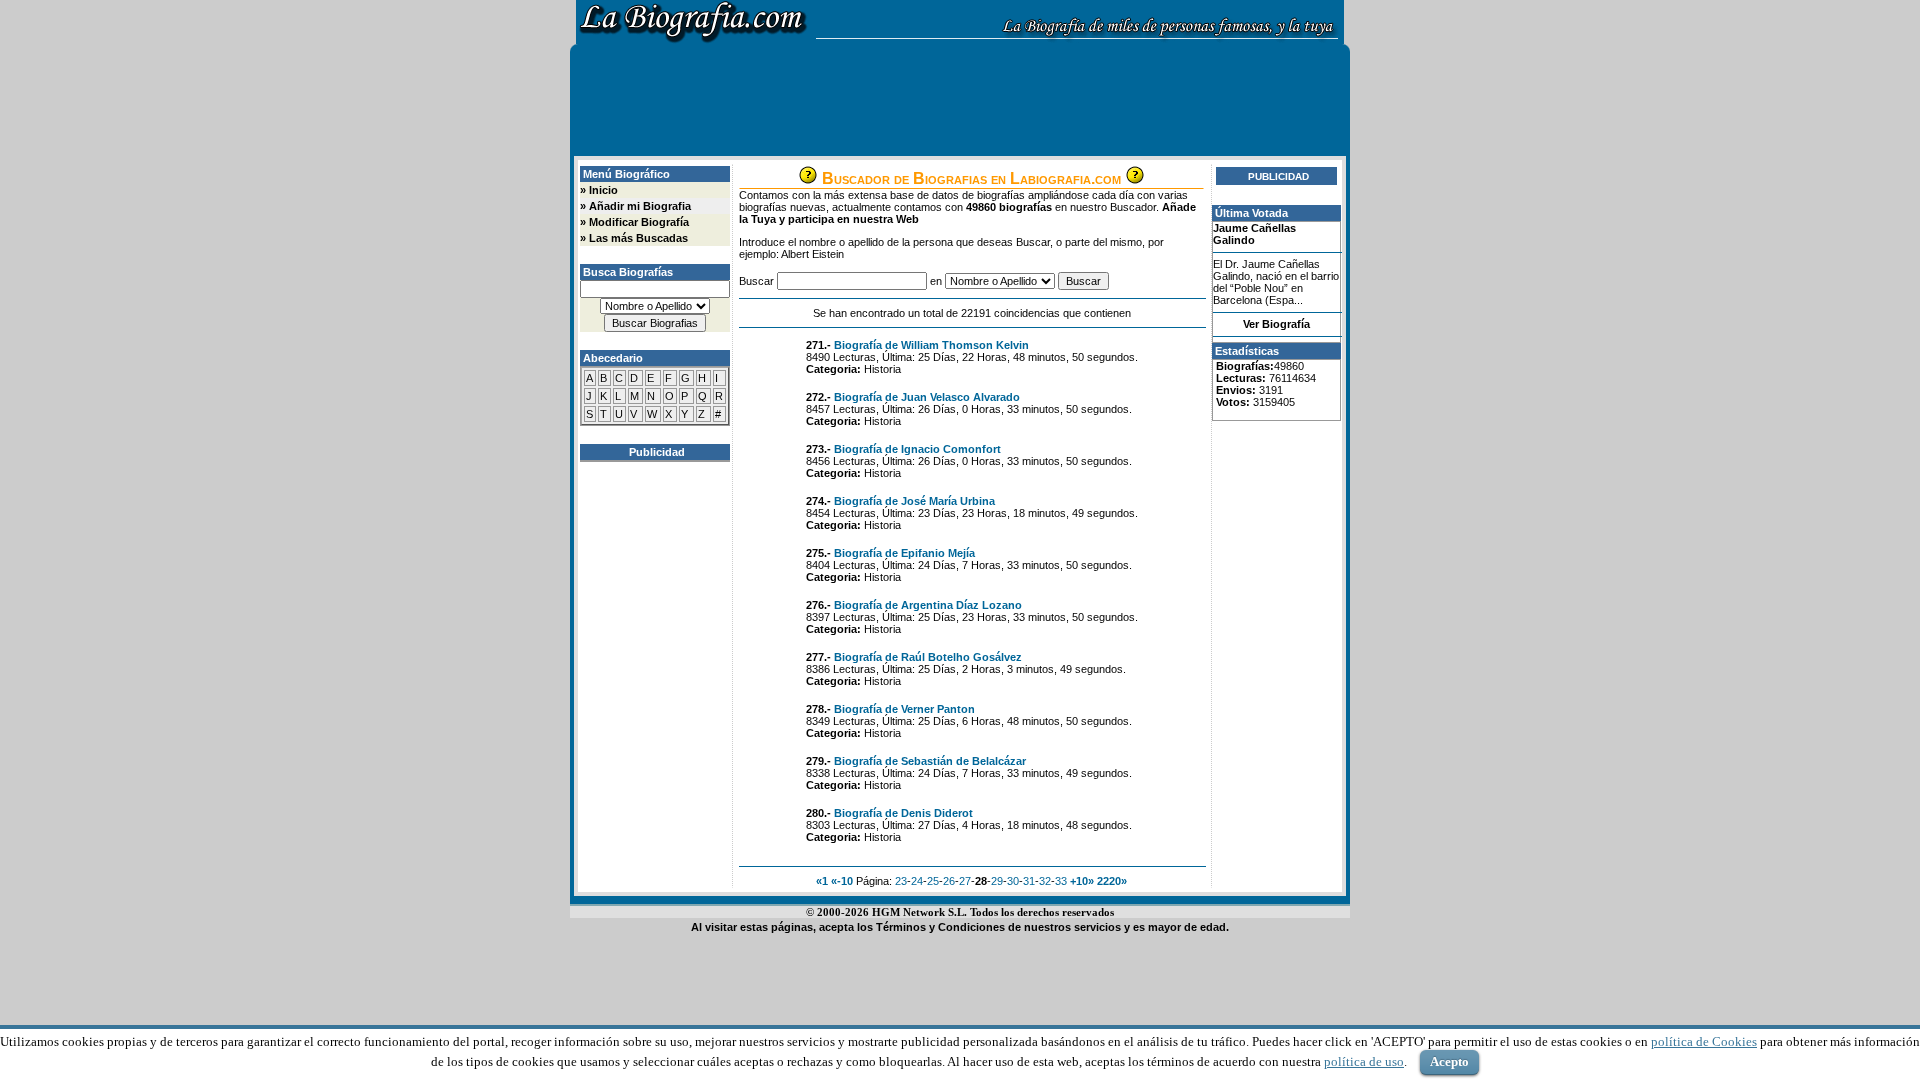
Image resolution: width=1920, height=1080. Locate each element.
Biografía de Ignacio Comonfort (917, 449)
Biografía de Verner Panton (904, 709)
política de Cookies (1704, 1041)
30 (1013, 881)
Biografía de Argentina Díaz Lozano (928, 605)
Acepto (1449, 1061)
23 (901, 881)
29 (997, 881)
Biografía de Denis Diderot (903, 813)
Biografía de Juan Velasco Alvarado (927, 397)
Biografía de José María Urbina (914, 501)
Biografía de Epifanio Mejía (904, 553)
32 (1045, 881)
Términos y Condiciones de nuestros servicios (998, 927)
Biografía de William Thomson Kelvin (931, 345)
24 (917, 881)
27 (965, 881)
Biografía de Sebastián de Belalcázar (930, 761)
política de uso (1364, 1061)
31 (1029, 881)
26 (949, 881)
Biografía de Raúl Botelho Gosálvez (928, 657)
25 (933, 881)
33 (1061, 881)
